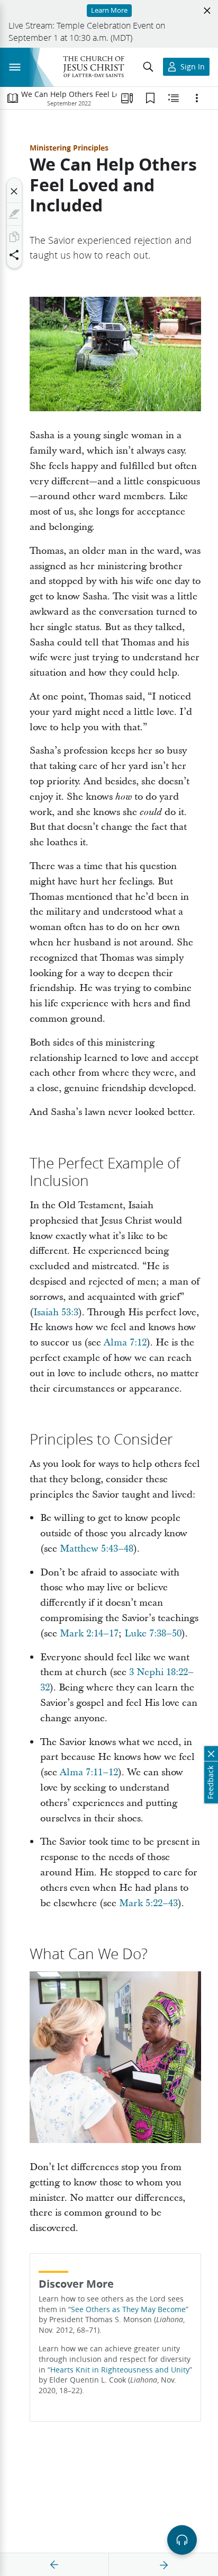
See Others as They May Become (128, 2309)
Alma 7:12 (125, 1343)
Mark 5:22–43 (148, 1903)
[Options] (197, 98)
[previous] (54, 2565)
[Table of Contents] (13, 98)
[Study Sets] (127, 98)
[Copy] (14, 237)
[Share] (14, 255)
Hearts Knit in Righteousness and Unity (120, 2370)
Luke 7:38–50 (153, 1634)
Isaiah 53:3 (56, 1312)
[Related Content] (174, 98)
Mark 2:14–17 (89, 1634)
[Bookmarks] (150, 98)
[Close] (14, 191)
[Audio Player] (182, 2540)
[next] (163, 2565)
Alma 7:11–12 (89, 1772)
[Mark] (14, 214)
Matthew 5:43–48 (97, 1549)
